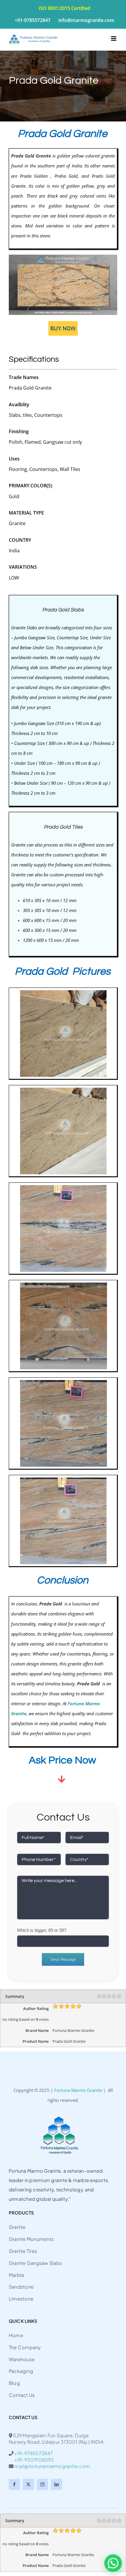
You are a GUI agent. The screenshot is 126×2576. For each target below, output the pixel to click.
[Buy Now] (63, 323)
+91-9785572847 (34, 2453)
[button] (113, 2563)
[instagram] (42, 2484)
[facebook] (14, 2484)
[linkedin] (57, 2484)
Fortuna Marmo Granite (78, 2090)
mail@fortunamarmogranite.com (52, 2466)
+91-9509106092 (31, 2460)
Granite (18, 628)
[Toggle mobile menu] (114, 38)
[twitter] (28, 2484)
